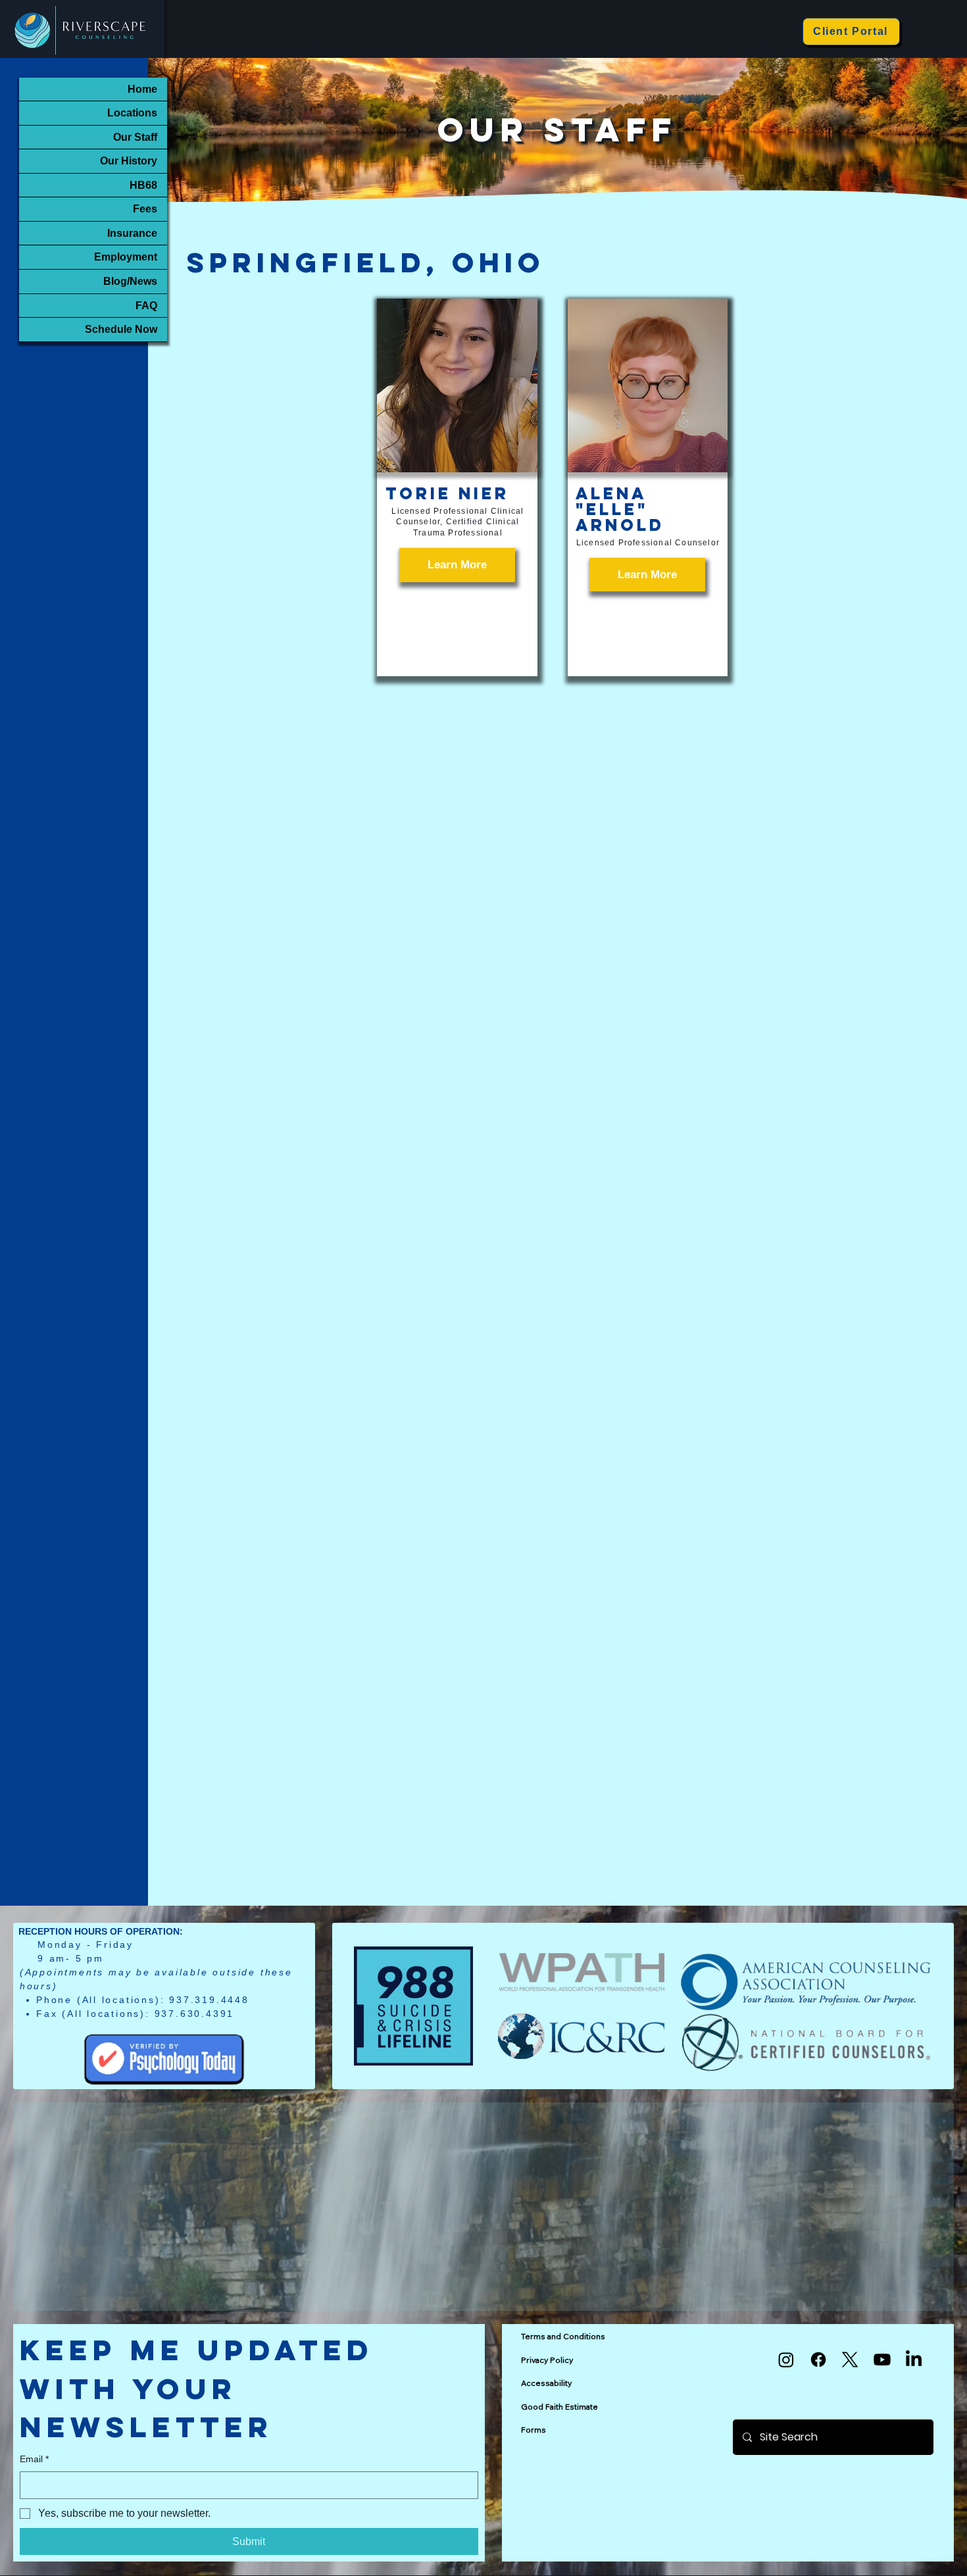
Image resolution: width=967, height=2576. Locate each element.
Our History (129, 161)
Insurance (132, 233)
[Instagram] (786, 2360)
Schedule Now (121, 329)
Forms (533, 2430)
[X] (850, 2360)
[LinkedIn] (914, 2360)
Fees (145, 209)
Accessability (546, 2383)
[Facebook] (818, 2360)
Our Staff (135, 137)
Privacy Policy (547, 2360)
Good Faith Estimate (559, 2407)
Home (142, 89)
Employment (126, 257)
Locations (132, 112)
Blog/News (130, 281)
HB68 (143, 185)
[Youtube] (882, 2360)
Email (34, 2459)
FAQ (146, 305)
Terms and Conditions (563, 2336)
